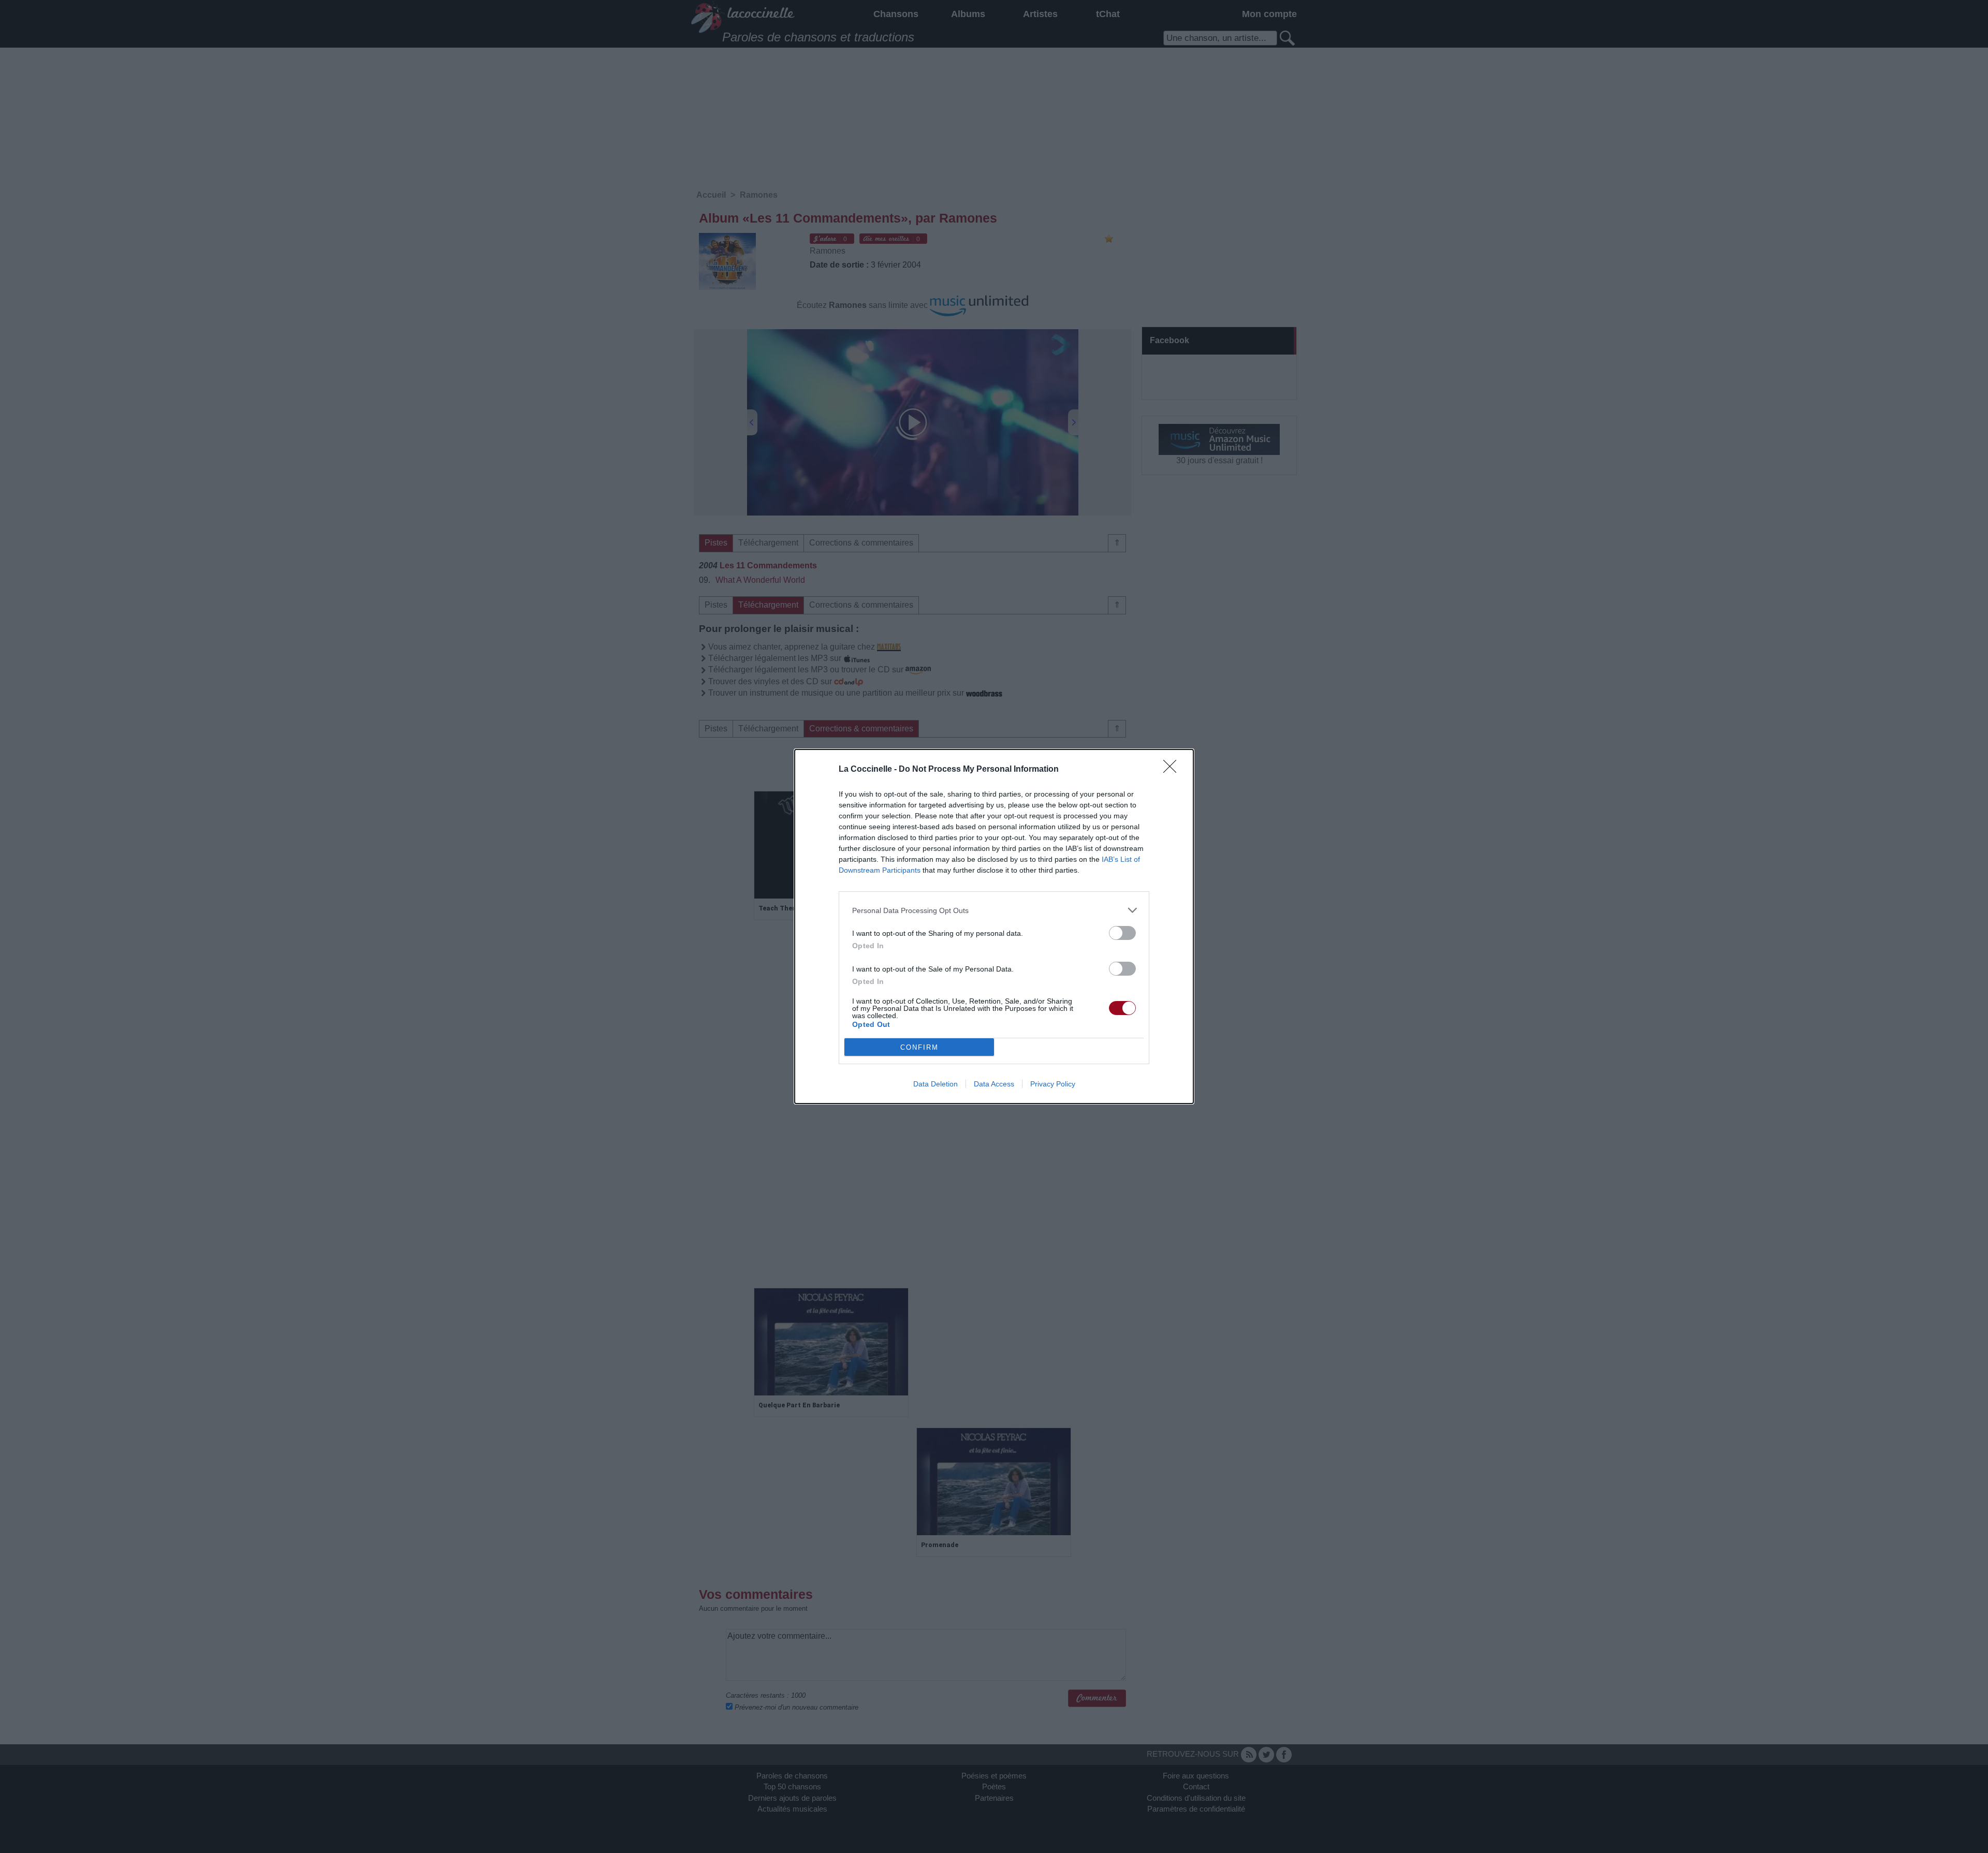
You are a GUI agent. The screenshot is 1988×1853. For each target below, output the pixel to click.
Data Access (994, 1084)
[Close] (1173, 770)
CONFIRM (919, 1047)
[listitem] (994, 910)
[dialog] (994, 926)
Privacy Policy (1053, 1084)
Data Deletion (935, 1084)
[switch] (1122, 933)
